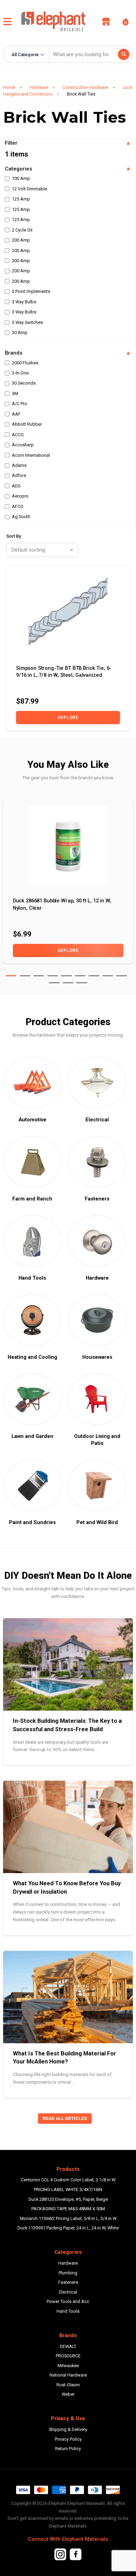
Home (9, 87)
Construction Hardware (85, 87)
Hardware (39, 87)
